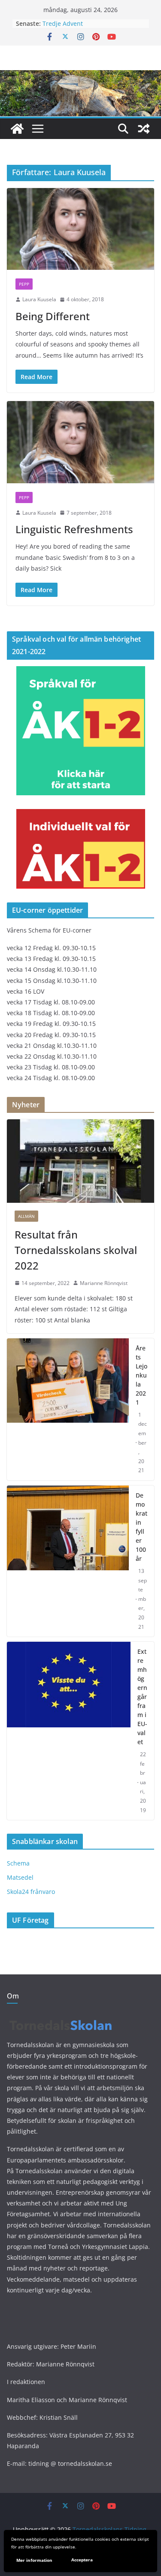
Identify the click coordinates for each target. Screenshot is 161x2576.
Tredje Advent (63, 23)
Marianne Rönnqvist (104, 1283)
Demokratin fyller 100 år (141, 1527)
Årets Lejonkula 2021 (141, 1375)
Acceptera (82, 2560)
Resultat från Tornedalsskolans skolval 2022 (76, 1250)
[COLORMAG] (61, 2017)
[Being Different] (80, 229)
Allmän (26, 1216)
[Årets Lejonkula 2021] (68, 1409)
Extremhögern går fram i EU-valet (142, 1697)
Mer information (34, 2560)
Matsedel (20, 1877)
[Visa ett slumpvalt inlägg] (144, 129)
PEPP (24, 284)
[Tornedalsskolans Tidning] (17, 129)
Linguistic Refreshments (74, 529)
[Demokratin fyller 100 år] (68, 1561)
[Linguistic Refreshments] (80, 442)
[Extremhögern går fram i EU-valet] (69, 1731)
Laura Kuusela (39, 299)
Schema (18, 1863)
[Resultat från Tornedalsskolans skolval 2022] (80, 1161)
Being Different (53, 316)
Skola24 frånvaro (31, 1892)
